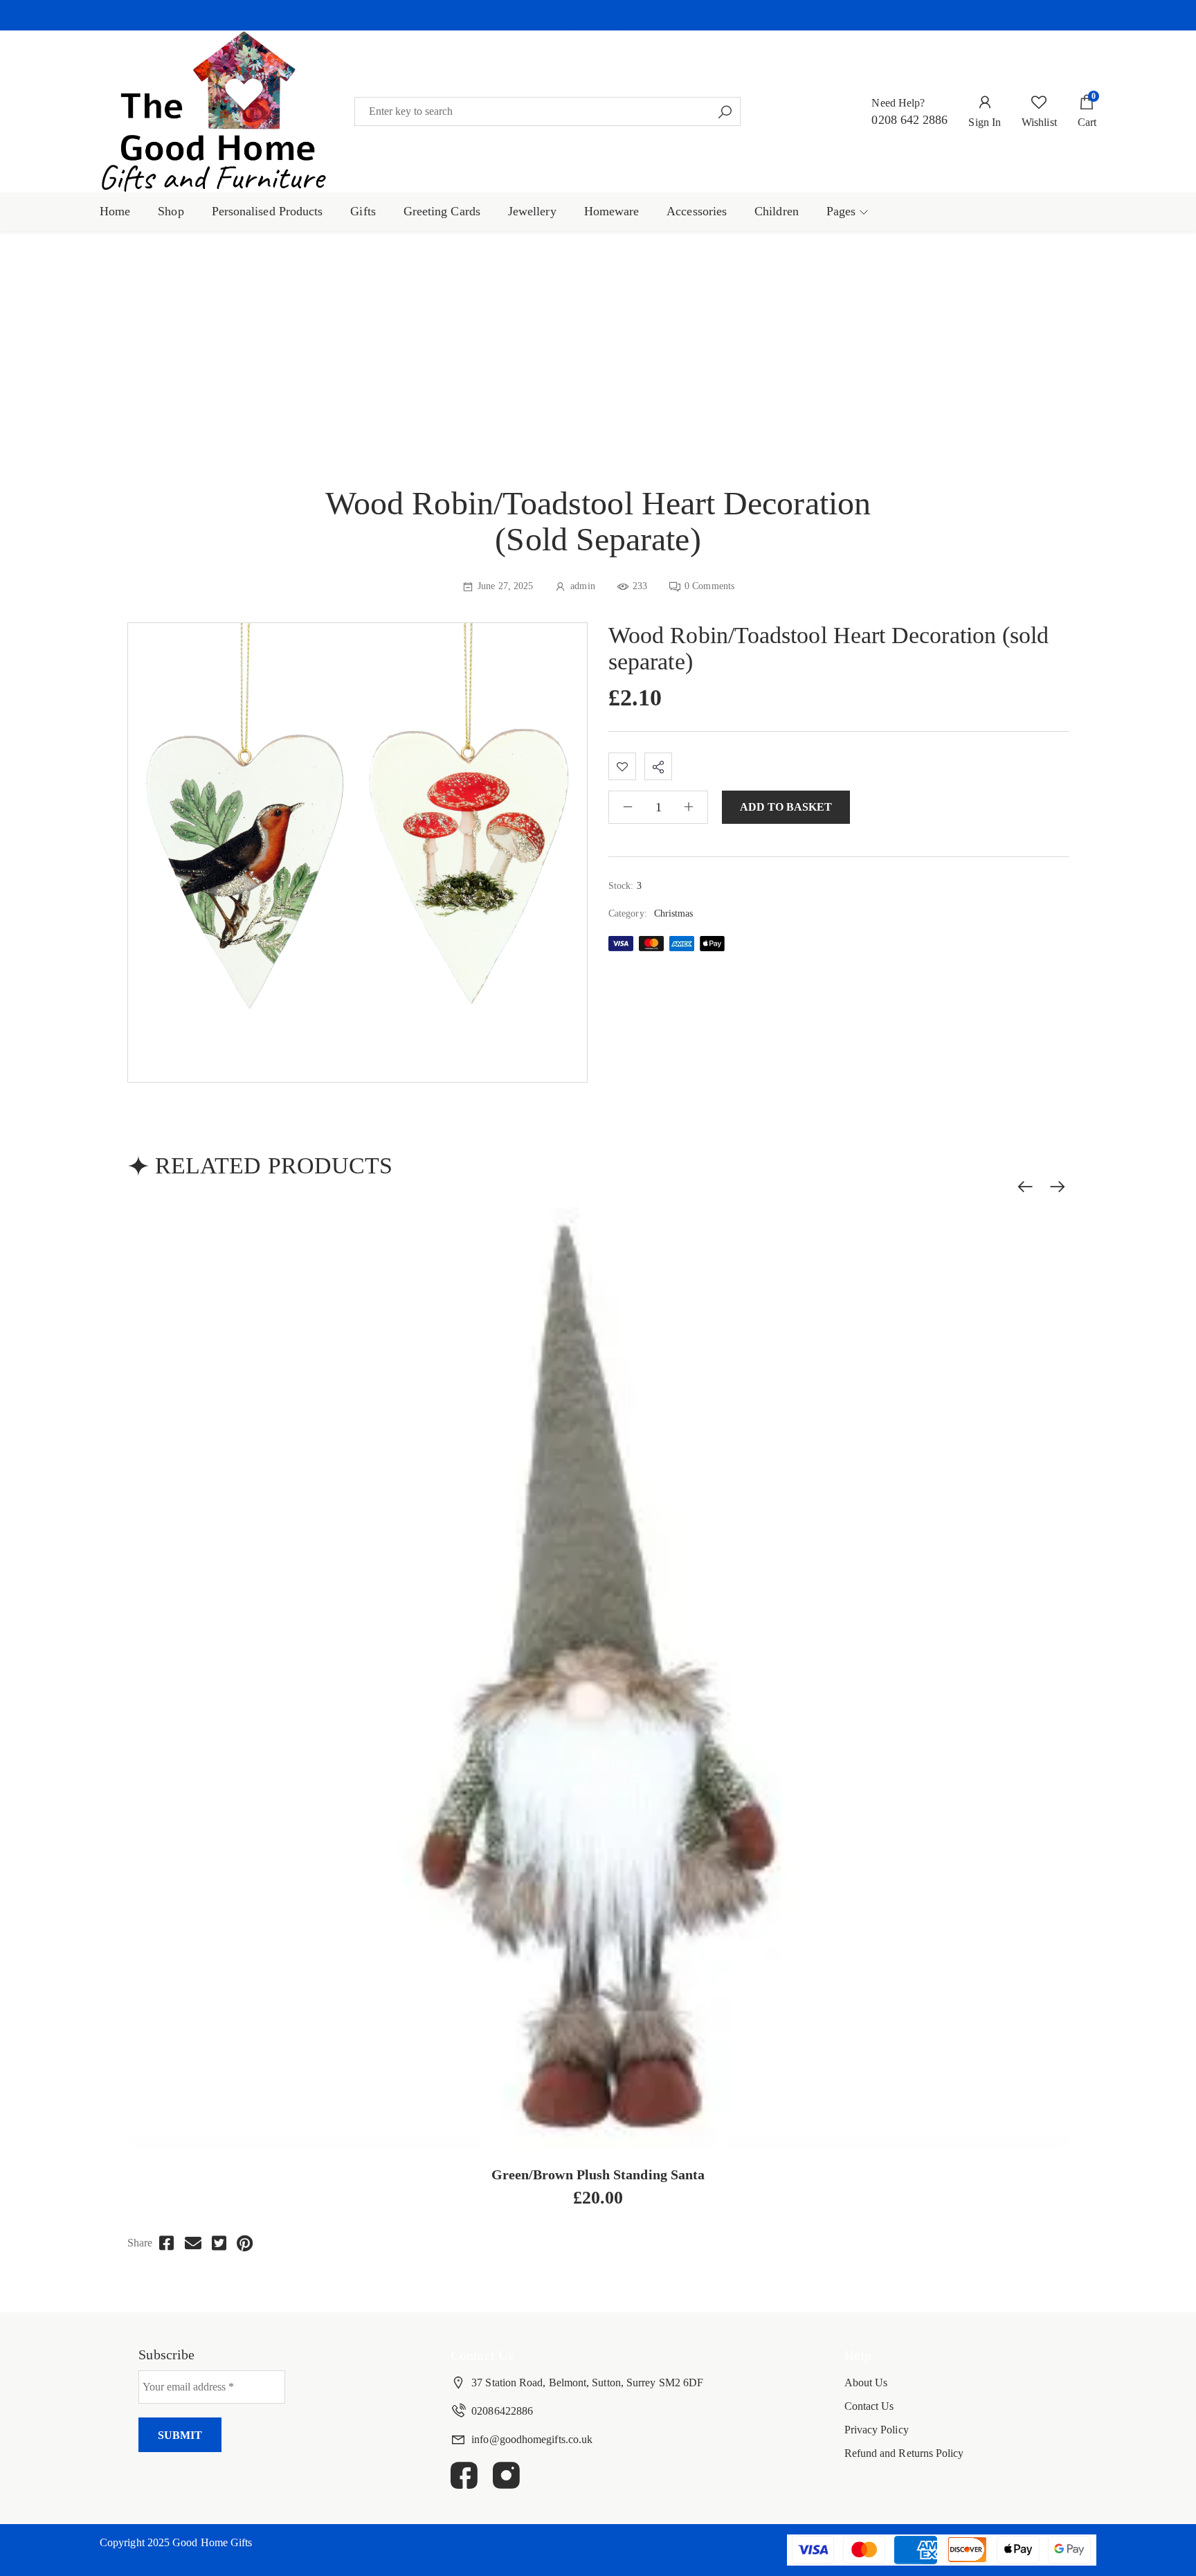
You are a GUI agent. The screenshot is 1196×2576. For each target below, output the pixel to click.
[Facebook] (166, 2243)
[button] (598, 15)
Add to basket (786, 807)
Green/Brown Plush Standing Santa (598, 2174)
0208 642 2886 (909, 120)
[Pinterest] (245, 2243)
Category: (628, 913)
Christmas (674, 913)
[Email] (193, 2243)
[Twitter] (219, 2243)
